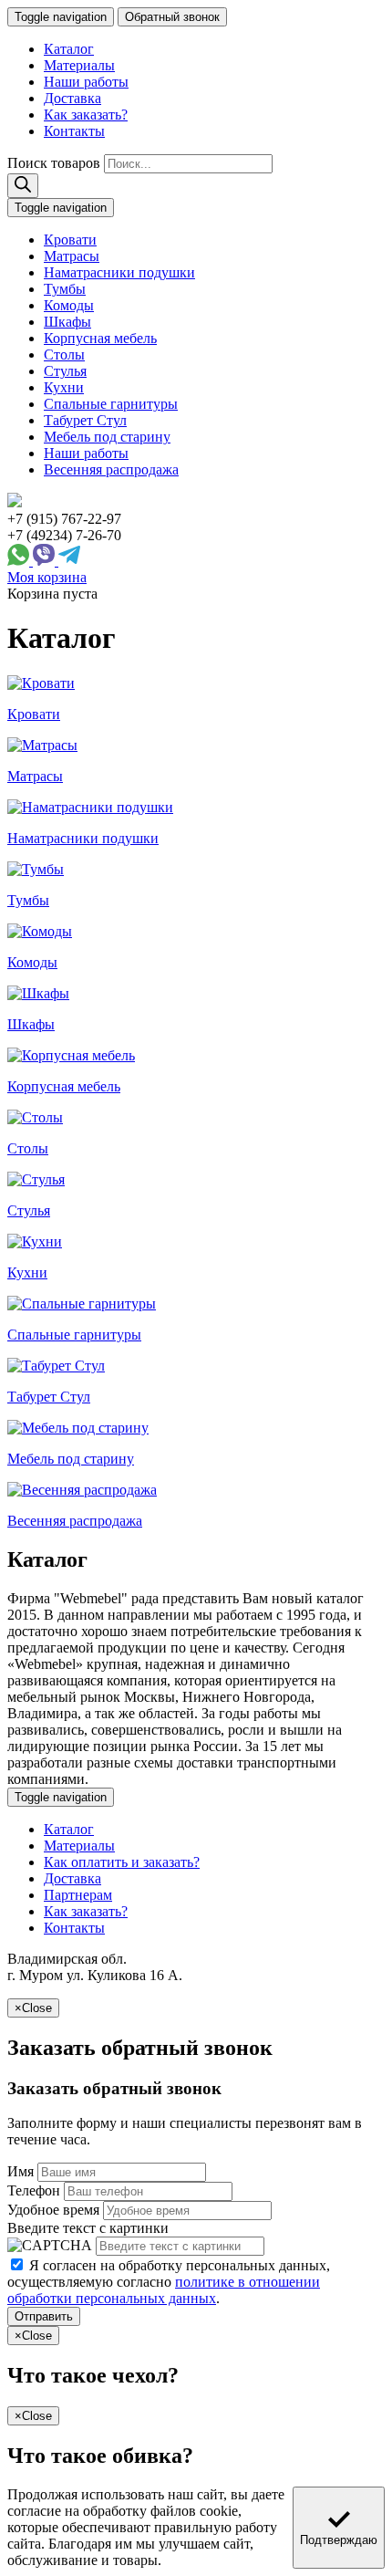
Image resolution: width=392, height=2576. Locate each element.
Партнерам (78, 1895)
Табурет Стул (85, 420)
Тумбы (65, 289)
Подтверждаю (339, 2540)
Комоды (69, 305)
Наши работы (86, 82)
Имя (21, 2171)
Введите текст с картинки (88, 2228)
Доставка (72, 98)
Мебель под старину (107, 437)
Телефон (34, 2190)
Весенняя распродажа (111, 469)
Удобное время (53, 2210)
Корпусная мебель (100, 338)
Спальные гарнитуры (111, 404)
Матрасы (72, 256)
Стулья (65, 371)
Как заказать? (86, 115)
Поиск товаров (54, 163)
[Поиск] (23, 186)
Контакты (74, 131)
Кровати (70, 240)
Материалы (79, 65)
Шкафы (67, 322)
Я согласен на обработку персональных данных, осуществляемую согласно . (169, 2282)
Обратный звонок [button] (172, 17)
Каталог (69, 49)
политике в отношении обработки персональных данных (164, 2290)
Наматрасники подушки (119, 272)
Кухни (64, 387)
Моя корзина (47, 577)
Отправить (44, 2316)
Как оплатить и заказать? (122, 1862)
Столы (64, 355)
